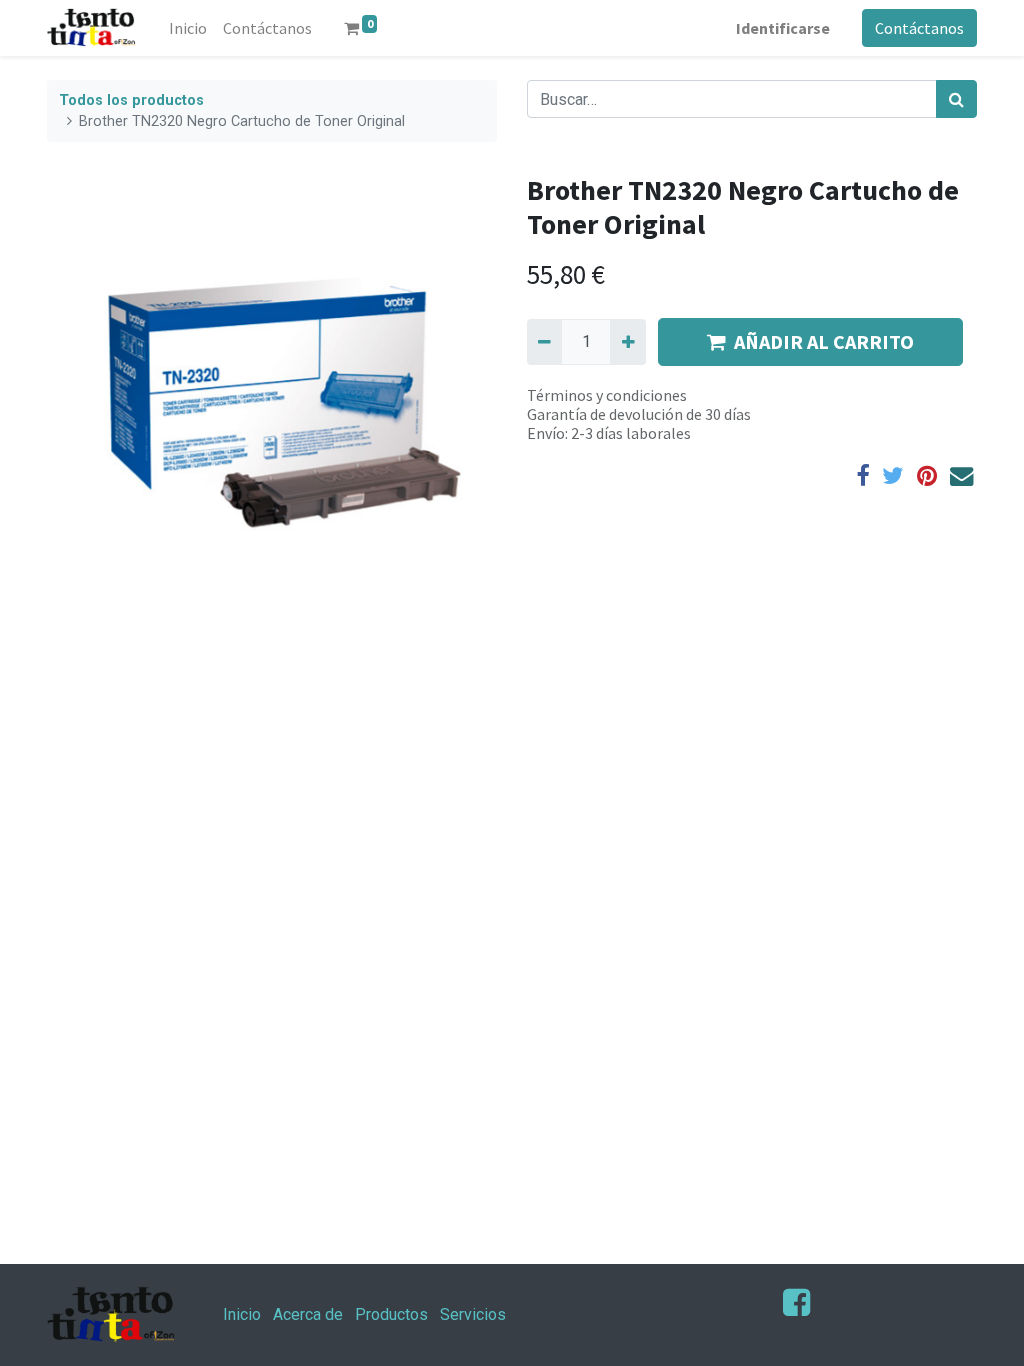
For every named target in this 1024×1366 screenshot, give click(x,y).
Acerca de (308, 1314)
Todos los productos (131, 100)
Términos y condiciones (607, 395)
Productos (391, 1314)
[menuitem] (188, 28)
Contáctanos (919, 28)
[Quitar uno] (544, 342)
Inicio (242, 1314)
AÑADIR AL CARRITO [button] (824, 341)
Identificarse (783, 28)
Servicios (473, 1314)
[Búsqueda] (956, 99)
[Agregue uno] (627, 342)
